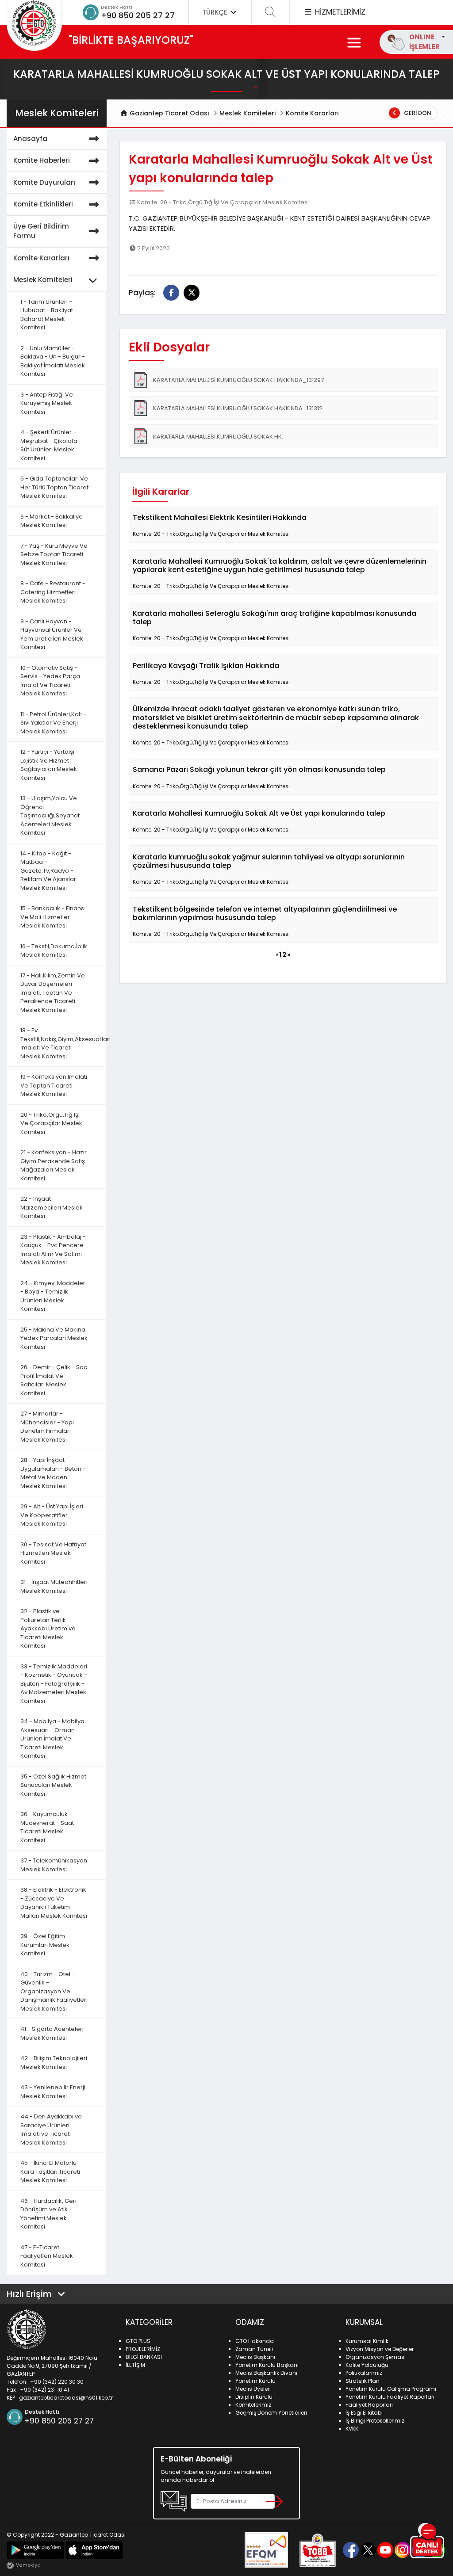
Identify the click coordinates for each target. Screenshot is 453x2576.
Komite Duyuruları (44, 182)
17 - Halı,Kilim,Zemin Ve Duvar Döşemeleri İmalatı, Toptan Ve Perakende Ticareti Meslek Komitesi (53, 993)
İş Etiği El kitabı (364, 2413)
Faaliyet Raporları (369, 2405)
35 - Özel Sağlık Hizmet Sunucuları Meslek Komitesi (53, 1785)
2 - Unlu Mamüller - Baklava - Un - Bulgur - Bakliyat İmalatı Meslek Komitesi (53, 361)
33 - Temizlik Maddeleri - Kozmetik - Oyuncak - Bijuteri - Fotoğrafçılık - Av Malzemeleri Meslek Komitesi (54, 1684)
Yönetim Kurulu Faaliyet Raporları (390, 2397)
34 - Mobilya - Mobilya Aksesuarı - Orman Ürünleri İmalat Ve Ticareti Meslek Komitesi (52, 1738)
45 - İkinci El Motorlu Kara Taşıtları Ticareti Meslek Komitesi (50, 2171)
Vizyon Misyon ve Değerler (380, 2349)
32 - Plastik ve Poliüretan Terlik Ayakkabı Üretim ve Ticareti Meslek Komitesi (48, 1628)
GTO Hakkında (255, 2341)
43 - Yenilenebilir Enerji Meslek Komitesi (53, 2092)
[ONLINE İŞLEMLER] (442, 37)
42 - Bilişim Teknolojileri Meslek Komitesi (54, 2063)
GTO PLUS (138, 2341)
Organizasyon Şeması (376, 2357)
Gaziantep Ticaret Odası (169, 113)
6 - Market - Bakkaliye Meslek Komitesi (52, 521)
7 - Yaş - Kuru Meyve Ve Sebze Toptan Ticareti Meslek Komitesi (54, 554)
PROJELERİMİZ (143, 2349)
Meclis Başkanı (255, 2357)
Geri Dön (417, 113)
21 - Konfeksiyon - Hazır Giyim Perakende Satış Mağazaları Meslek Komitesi (54, 1165)
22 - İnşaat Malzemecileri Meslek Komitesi (52, 1207)
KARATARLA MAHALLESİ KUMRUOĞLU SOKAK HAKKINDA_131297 (238, 380)
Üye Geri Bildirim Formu (41, 231)
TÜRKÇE (216, 12)
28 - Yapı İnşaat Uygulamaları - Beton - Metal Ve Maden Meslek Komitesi (53, 1473)
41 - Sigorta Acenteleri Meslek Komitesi (52, 2033)
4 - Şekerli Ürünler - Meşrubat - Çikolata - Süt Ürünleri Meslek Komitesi (51, 445)
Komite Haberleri (42, 160)
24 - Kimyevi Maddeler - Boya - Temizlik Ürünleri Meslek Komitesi (53, 1296)
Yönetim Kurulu (255, 2381)
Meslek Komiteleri (248, 113)
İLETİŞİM (135, 2365)
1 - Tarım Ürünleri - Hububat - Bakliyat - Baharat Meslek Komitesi (49, 315)
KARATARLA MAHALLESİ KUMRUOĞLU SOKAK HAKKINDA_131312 (238, 408)
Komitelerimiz (253, 2405)
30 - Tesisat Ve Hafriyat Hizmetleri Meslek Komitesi (53, 1553)
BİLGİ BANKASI (144, 2357)
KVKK (352, 2429)
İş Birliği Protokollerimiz (375, 2421)
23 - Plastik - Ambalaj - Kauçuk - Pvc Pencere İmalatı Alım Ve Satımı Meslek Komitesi (53, 1250)
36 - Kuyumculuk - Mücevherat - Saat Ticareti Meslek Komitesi (47, 1827)
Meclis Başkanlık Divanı (266, 2373)
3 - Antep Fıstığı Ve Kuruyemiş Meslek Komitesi (47, 403)
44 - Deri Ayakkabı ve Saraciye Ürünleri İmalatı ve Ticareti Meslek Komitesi (51, 2129)
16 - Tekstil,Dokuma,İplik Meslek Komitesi (54, 951)
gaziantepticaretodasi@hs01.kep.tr (66, 2398)
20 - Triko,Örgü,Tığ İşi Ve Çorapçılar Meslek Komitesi (51, 1123)
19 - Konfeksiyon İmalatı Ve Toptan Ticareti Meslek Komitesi (54, 1085)
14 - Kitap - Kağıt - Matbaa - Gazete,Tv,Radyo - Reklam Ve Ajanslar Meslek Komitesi (48, 871)
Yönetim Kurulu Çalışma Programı (391, 2389)
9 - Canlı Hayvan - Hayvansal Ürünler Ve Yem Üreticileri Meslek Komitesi (52, 634)
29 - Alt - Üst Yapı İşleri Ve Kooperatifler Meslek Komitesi (52, 1515)
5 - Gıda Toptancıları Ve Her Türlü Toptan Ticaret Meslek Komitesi (54, 487)
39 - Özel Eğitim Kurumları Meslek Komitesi (45, 1945)
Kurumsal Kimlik (367, 2341)
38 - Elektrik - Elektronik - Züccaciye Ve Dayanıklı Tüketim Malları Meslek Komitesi (54, 1903)
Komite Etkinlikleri (43, 204)
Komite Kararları (312, 113)
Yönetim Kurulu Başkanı (267, 2365)
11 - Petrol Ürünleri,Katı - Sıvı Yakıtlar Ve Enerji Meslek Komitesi (53, 723)
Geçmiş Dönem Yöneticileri (271, 2413)
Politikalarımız (364, 2373)
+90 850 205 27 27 (138, 15)
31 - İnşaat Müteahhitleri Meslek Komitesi (54, 1586)
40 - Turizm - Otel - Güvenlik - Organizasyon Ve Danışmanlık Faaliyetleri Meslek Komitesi (54, 1991)
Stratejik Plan (363, 2381)
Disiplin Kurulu (254, 2397)
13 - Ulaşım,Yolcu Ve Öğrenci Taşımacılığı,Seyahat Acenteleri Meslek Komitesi (50, 815)
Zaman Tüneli (254, 2349)
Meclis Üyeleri (253, 2389)
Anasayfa (30, 139)
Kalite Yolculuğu (367, 2365)
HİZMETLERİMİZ (339, 12)
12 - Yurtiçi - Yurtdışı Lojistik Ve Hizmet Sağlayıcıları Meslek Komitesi (49, 765)
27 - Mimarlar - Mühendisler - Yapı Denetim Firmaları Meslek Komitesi (47, 1427)
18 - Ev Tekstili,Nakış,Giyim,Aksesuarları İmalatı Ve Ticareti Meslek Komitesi (63, 1043)
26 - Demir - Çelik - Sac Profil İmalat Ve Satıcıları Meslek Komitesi (54, 1380)
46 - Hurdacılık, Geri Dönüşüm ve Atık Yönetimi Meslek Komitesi (48, 2214)
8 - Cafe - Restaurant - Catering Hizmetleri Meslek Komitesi (53, 592)
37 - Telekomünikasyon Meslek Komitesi (54, 1865)
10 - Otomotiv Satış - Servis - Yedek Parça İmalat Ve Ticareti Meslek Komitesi (50, 681)
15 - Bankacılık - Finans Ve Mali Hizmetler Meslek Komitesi (52, 917)
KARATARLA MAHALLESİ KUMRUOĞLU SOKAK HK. (218, 437)
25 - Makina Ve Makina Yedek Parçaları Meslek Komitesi (54, 1338)
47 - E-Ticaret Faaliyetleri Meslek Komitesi (47, 2256)
